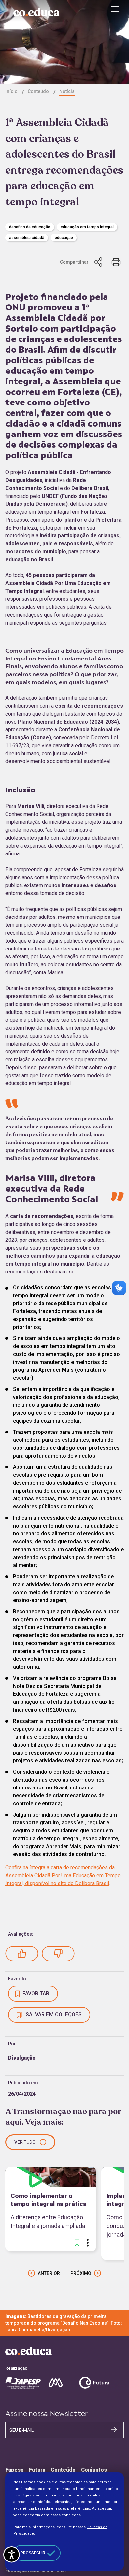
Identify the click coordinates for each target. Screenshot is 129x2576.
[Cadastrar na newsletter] (114, 2430)
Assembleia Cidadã (27, 238)
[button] (22, 1954)
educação (64, 238)
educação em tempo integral (87, 227)
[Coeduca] (36, 12)
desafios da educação (30, 227)
